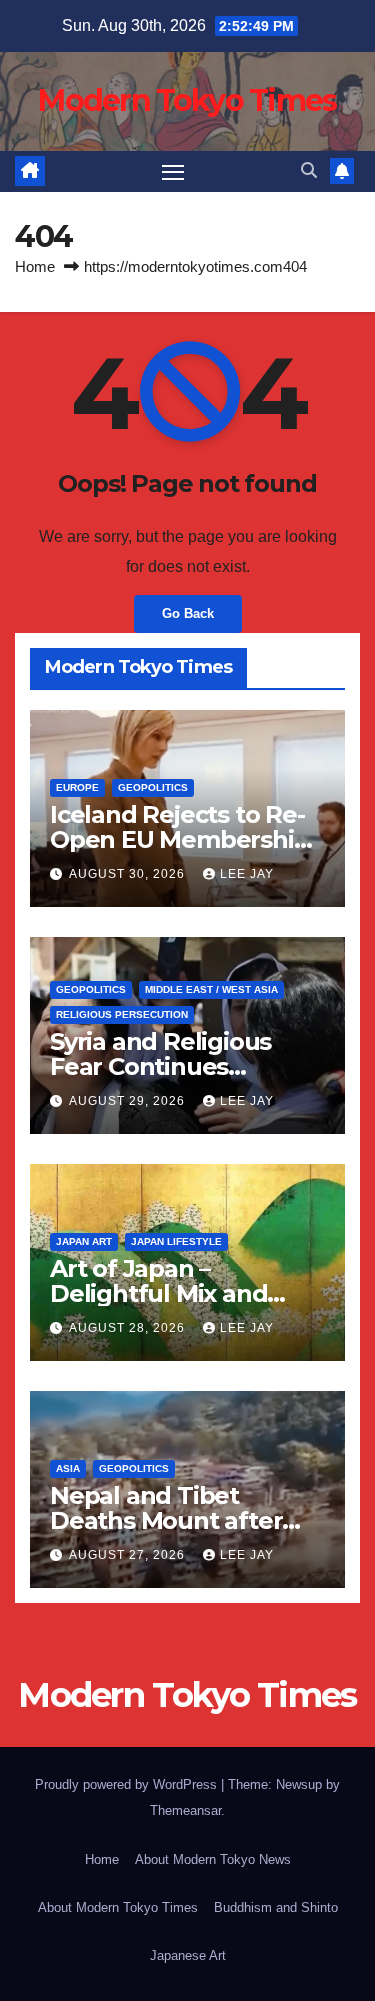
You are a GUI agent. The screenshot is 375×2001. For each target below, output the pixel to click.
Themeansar (185, 1810)
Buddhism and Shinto (276, 1907)
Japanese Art (188, 1955)
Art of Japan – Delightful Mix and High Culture (158, 1293)
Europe (77, 787)
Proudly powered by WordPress (128, 1784)
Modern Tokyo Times (187, 100)
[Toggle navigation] (173, 172)
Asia (68, 1468)
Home (35, 266)
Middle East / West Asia (211, 989)
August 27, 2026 (129, 1555)
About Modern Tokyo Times (118, 1907)
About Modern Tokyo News (213, 1859)
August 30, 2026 (129, 874)
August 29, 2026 (129, 1101)
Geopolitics (153, 787)
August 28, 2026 (129, 1328)
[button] (309, 170)
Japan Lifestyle (176, 1241)
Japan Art (84, 1241)
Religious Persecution (122, 1014)
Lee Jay (247, 874)
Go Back (188, 613)
